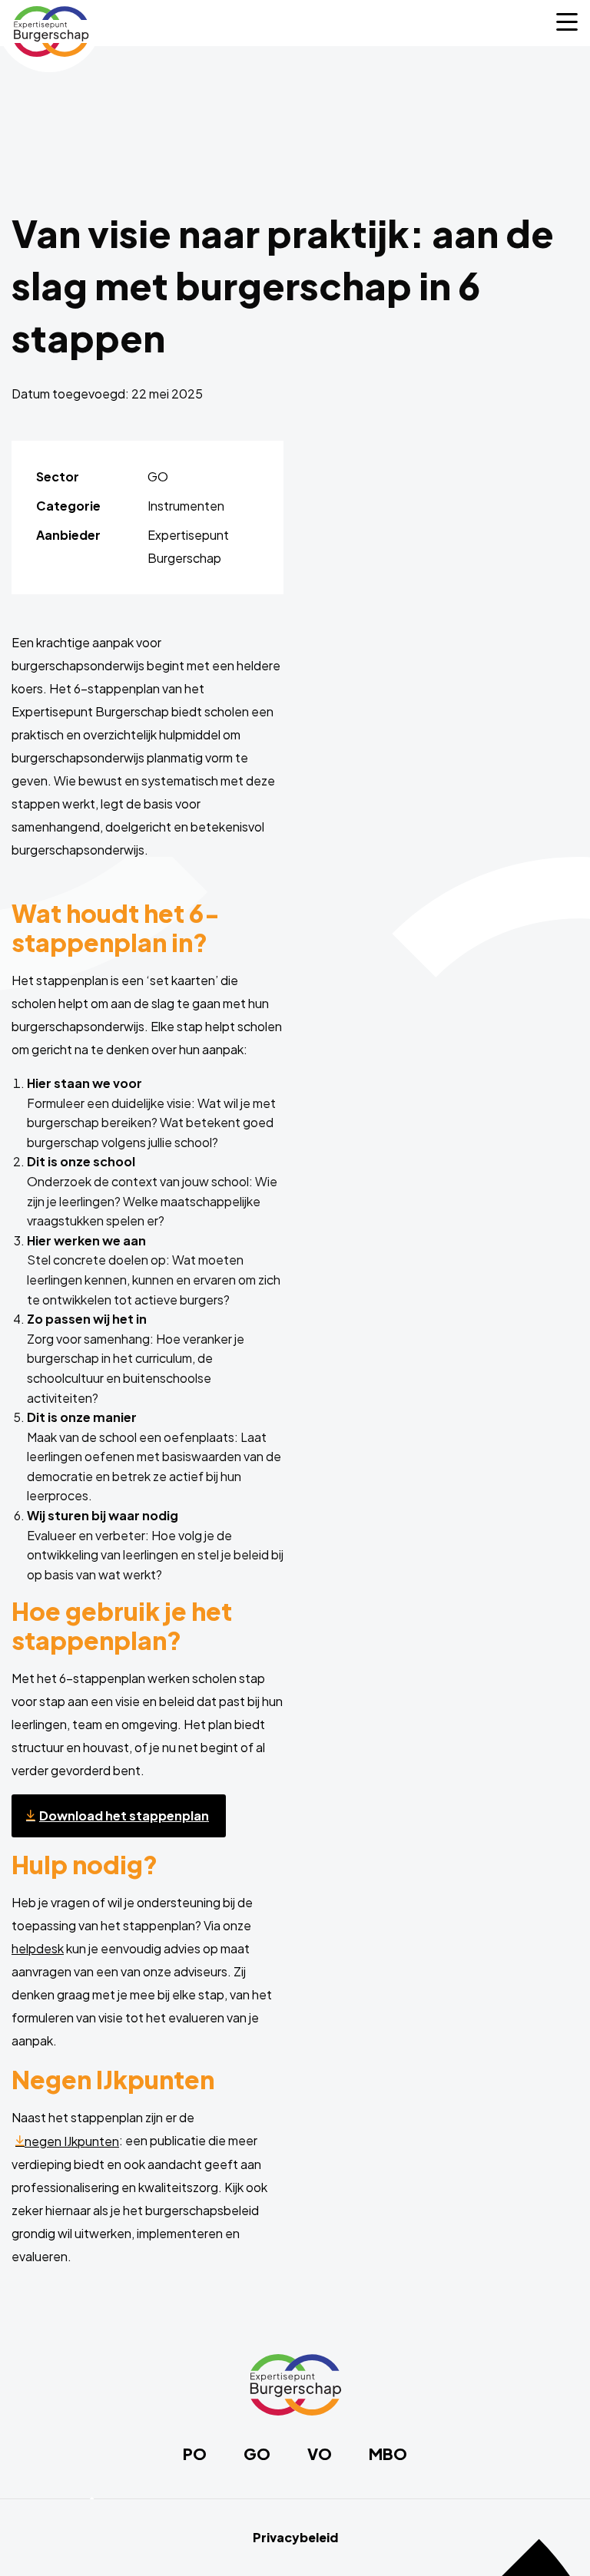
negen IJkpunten (72, 2141)
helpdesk (38, 1948)
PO (195, 2454)
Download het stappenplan (124, 1815)
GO (257, 2454)
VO (320, 2454)
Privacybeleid (295, 2538)
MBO (388, 2454)
